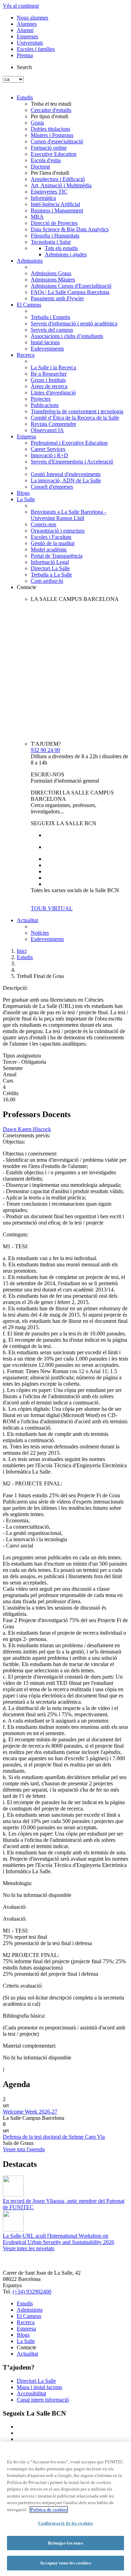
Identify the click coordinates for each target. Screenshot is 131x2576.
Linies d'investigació (53, 393)
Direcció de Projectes (54, 223)
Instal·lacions (45, 342)
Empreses (27, 36)
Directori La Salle (50, 568)
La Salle (26, 499)
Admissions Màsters (53, 280)
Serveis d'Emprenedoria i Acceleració (72, 462)
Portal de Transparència (57, 556)
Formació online (49, 148)
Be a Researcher (49, 374)
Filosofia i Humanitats (55, 236)
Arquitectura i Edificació (58, 179)
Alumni (25, 30)
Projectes (41, 399)
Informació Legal (50, 562)
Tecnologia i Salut (51, 242)
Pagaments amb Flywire (57, 298)
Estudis (25, 97)
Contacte (27, 587)
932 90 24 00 (45, 750)
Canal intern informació (43, 2400)
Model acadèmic (49, 549)
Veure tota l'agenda (24, 2149)
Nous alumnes (32, 18)
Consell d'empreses (52, 487)
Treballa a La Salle (51, 575)
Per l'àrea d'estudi (50, 173)
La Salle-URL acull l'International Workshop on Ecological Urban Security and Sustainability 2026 (59, 2239)
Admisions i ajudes (66, 254)
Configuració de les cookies (66, 2523)
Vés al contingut (21, 6)
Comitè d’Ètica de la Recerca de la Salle (75, 418)
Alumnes (27, 24)
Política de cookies (49, 2510)
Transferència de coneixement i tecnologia (77, 411)
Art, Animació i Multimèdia (61, 185)
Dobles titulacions (50, 129)
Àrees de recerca (49, 386)
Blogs (23, 493)
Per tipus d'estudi (49, 116)
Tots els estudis (61, 248)
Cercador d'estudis (51, 110)
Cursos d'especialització (57, 141)
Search (24, 67)
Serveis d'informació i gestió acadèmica (74, 323)
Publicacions (45, 405)
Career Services (48, 449)
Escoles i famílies (36, 49)
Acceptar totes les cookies (65, 2563)
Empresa (26, 436)
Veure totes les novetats (28, 2248)
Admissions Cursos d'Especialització (71, 286)
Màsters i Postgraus (52, 135)
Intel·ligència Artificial (55, 204)
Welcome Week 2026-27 (30, 2112)
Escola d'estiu (46, 160)
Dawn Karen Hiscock (27, 1129)
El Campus (29, 305)
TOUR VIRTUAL (52, 908)
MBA (37, 217)
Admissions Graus (51, 273)
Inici (22, 951)
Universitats (30, 43)
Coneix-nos (43, 524)
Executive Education (54, 154)
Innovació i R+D (49, 455)
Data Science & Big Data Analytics (70, 229)
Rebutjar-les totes (65, 2543)
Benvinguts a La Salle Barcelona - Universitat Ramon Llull (68, 515)
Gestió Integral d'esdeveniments (66, 474)
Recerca (26, 355)
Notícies (40, 933)
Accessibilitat (31, 2393)
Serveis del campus (52, 330)
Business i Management (57, 210)
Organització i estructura (58, 531)
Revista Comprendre (53, 424)
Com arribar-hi (47, 581)
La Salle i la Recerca (53, 367)
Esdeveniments (47, 349)
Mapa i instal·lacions (39, 2387)
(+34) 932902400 (32, 2292)
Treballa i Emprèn (50, 317)
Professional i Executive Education (69, 443)
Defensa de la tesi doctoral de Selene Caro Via (54, 2137)
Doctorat (40, 167)
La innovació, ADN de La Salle (66, 480)
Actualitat (27, 920)
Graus (37, 123)
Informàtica (43, 198)
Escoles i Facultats (51, 537)
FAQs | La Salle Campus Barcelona (70, 292)
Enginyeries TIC (49, 192)
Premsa (25, 55)
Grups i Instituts (48, 380)
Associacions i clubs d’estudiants (67, 336)
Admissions (30, 261)
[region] (65, 2509)
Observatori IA (47, 430)
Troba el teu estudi (51, 104)
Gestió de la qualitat (53, 543)
